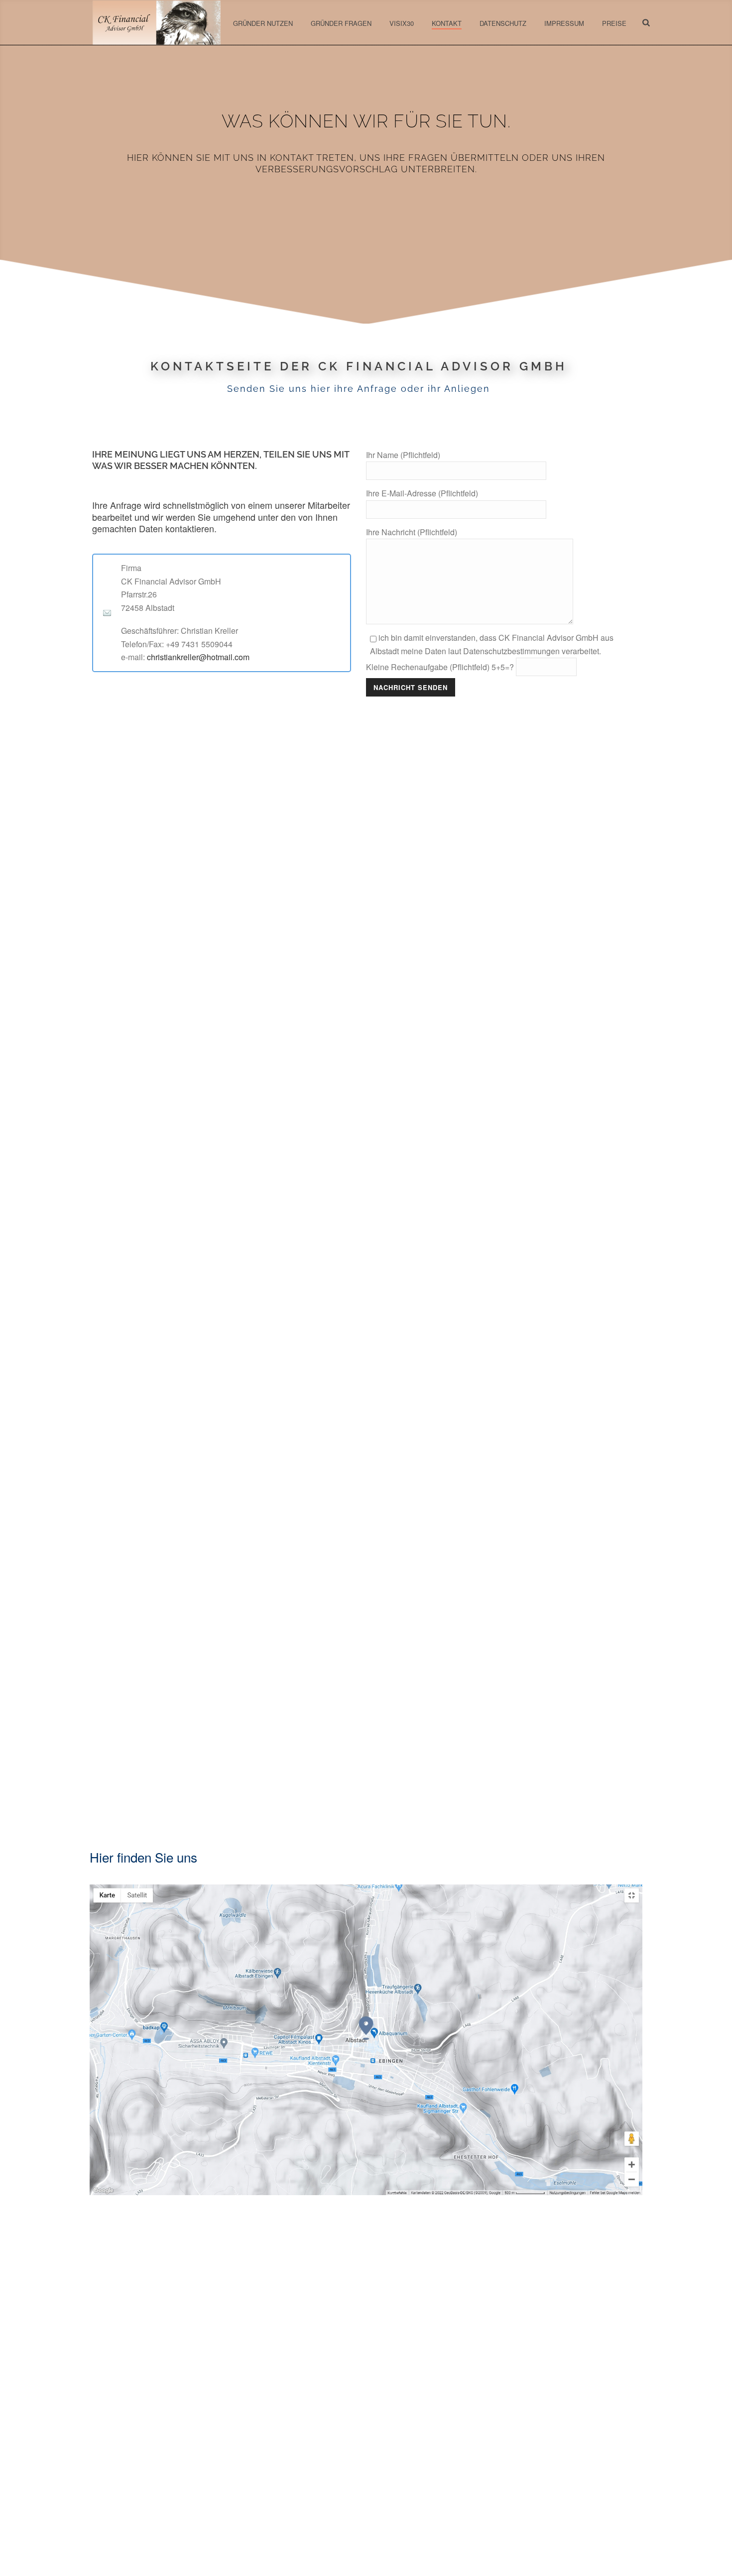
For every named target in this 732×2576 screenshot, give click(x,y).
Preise (614, 23)
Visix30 (402, 23)
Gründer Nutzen (263, 23)
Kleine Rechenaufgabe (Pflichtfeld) (440, 667)
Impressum (564, 23)
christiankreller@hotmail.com (198, 657)
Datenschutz (503, 23)
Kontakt (447, 23)
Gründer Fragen (341, 23)
